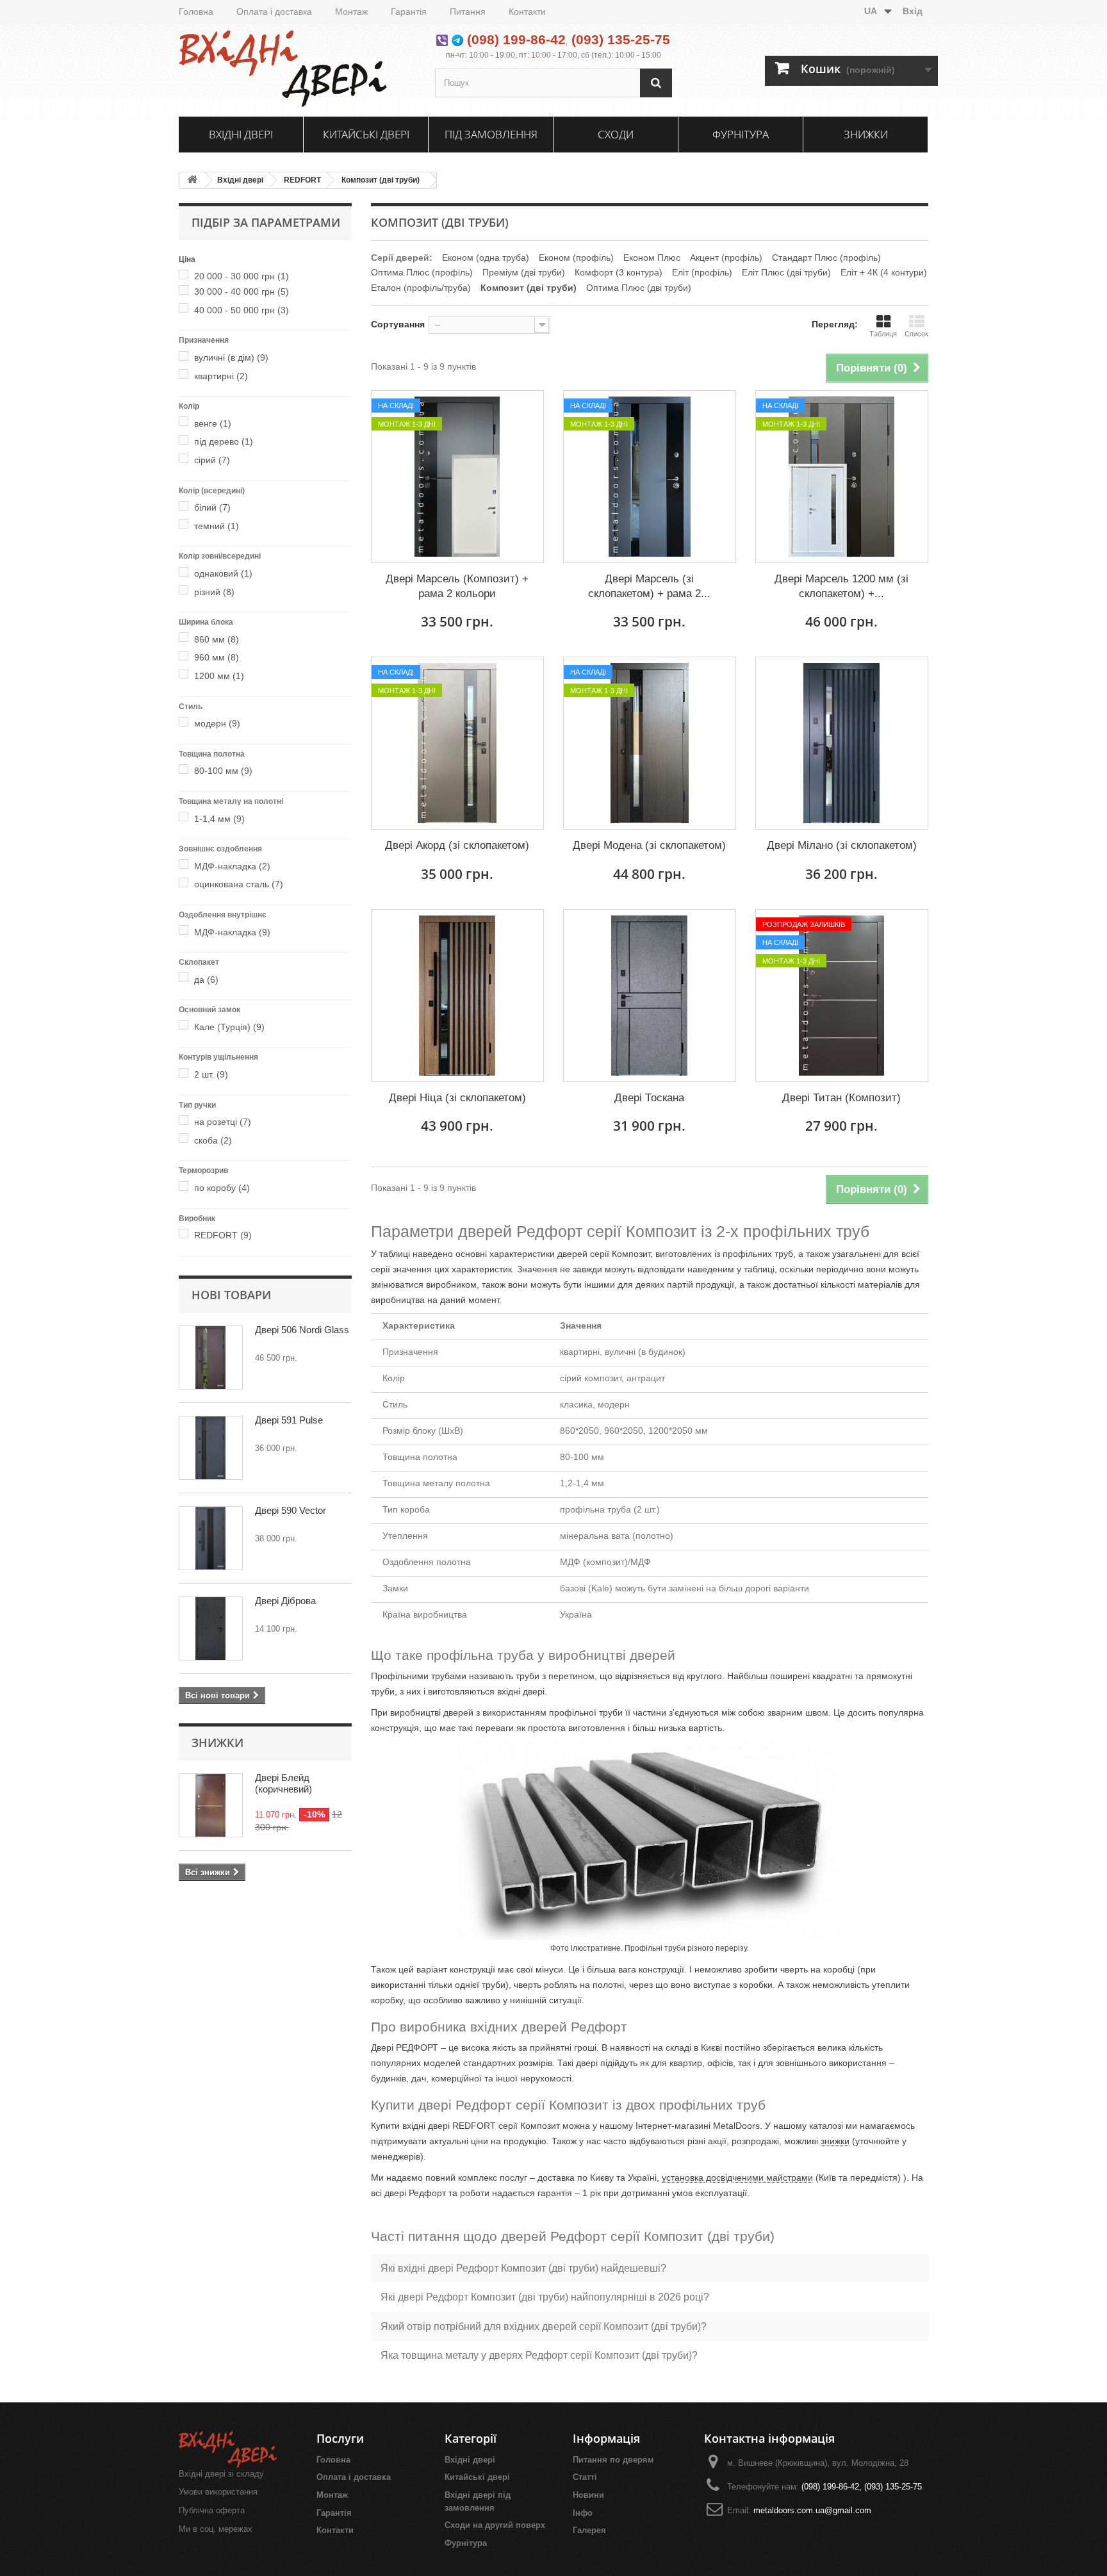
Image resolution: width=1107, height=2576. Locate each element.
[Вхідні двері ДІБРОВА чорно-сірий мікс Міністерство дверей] (211, 1628)
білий (212, 507)
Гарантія (409, 12)
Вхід (913, 11)
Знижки (866, 134)
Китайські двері (366, 134)
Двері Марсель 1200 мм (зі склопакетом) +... (841, 586)
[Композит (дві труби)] (186, 276)
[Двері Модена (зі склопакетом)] (650, 743)
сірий (212, 460)
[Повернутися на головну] (192, 180)
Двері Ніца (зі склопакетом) (457, 1098)
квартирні (221, 376)
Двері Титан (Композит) (841, 1098)
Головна (196, 12)
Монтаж (351, 12)
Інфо (583, 2513)
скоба (213, 1140)
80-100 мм (223, 771)
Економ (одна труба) (486, 258)
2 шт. (211, 1074)
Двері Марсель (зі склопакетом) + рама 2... (649, 586)
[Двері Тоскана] (650, 996)
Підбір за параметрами (266, 222)
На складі (396, 406)
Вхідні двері (241, 134)
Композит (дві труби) (381, 180)
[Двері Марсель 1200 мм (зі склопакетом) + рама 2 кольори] (842, 477)
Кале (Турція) (229, 1027)
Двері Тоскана (649, 1098)
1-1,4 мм (219, 819)
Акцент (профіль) (726, 258)
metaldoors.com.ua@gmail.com (812, 2510)
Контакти (527, 12)
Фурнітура (741, 134)
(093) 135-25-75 (621, 39)
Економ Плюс (652, 258)
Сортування (398, 324)
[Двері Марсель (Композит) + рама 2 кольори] (457, 477)
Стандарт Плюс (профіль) (826, 258)
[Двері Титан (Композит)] (842, 996)
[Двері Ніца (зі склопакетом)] (457, 996)
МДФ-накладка (232, 866)
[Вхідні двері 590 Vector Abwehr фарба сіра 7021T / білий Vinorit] (211, 1538)
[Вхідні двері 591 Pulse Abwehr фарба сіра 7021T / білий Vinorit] (211, 1448)
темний (217, 526)
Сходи (616, 134)
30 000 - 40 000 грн (242, 291)
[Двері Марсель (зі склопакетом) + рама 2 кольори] (650, 477)
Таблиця (883, 334)
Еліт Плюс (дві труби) (786, 272)
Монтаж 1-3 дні (407, 424)
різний (214, 592)
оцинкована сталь (239, 884)
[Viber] (442, 39)
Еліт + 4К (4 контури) (884, 272)
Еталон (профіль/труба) (421, 288)
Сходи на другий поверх (495, 2525)
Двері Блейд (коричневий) (283, 1783)
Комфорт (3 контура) (619, 272)
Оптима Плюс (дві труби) (639, 288)
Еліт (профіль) (702, 272)
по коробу (222, 1188)
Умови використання (218, 2492)
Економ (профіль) (576, 258)
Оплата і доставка (274, 12)
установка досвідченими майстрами (737, 2178)
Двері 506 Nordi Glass (302, 1330)
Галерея (589, 2530)
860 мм (217, 639)
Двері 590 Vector (291, 1510)
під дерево (224, 441)
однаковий (223, 573)
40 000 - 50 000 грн (242, 310)
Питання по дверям (613, 2460)
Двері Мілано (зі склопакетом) (842, 845)
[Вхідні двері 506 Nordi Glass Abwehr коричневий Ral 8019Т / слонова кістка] (211, 1358)
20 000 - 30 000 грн (242, 276)
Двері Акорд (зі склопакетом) (457, 845)
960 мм (217, 657)
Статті (585, 2477)
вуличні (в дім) (231, 357)
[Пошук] (656, 83)
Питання (468, 12)
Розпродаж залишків (804, 924)
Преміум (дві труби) (524, 272)
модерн (217, 723)
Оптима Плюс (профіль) (422, 272)
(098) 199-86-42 (516, 39)
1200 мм (219, 676)
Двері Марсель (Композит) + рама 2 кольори (457, 586)
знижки (835, 2141)
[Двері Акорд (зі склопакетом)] (457, 743)
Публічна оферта (212, 2510)
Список (916, 334)
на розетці (223, 1122)
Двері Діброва (285, 1601)
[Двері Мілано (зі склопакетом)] (842, 743)
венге (213, 423)
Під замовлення (491, 134)
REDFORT (302, 180)
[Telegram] (457, 39)
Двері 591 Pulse (289, 1420)
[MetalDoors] (297, 69)
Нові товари (231, 1295)
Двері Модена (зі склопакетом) (649, 845)
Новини (588, 2495)
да (206, 980)
